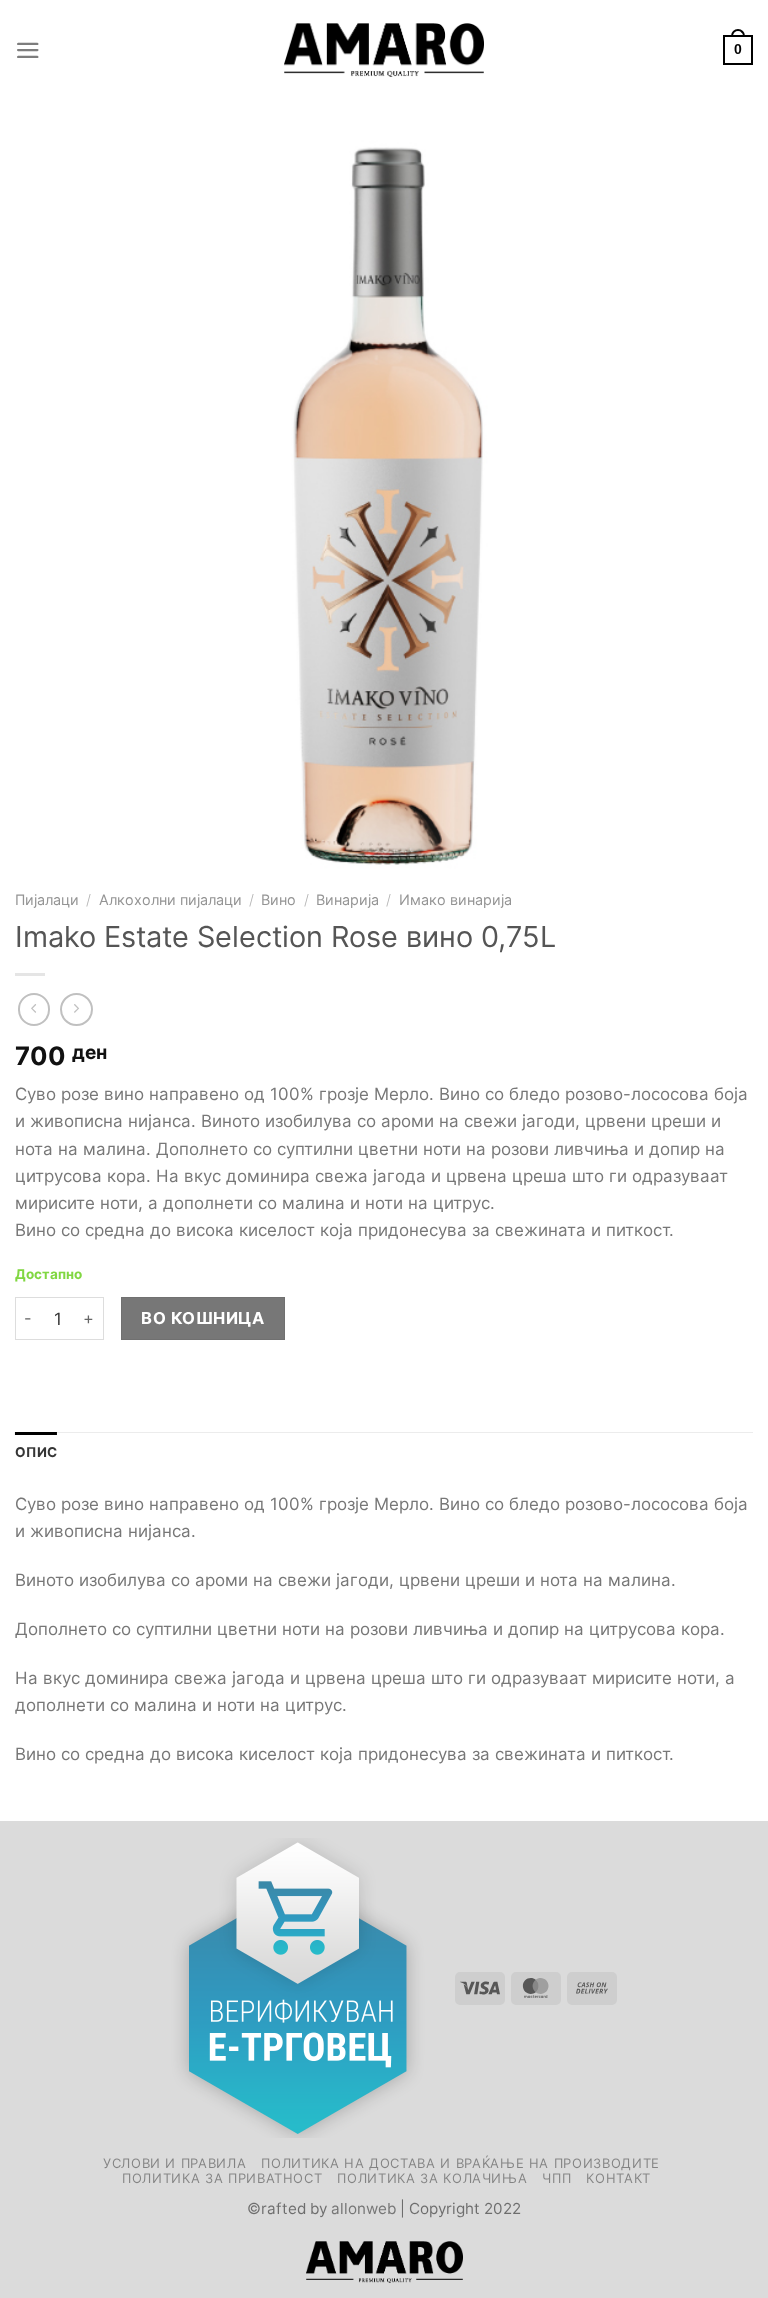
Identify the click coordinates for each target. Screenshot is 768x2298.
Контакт (618, 2178)
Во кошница (202, 1318)
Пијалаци (47, 899)
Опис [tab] (36, 1452)
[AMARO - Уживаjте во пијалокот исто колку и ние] (384, 50)
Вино (278, 899)
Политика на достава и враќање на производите (460, 2163)
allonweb (363, 2208)
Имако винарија (455, 899)
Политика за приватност (222, 2178)
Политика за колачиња (432, 2178)
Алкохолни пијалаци (170, 899)
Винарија (347, 899)
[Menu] (28, 50)
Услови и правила (174, 2163)
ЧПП (556, 2178)
